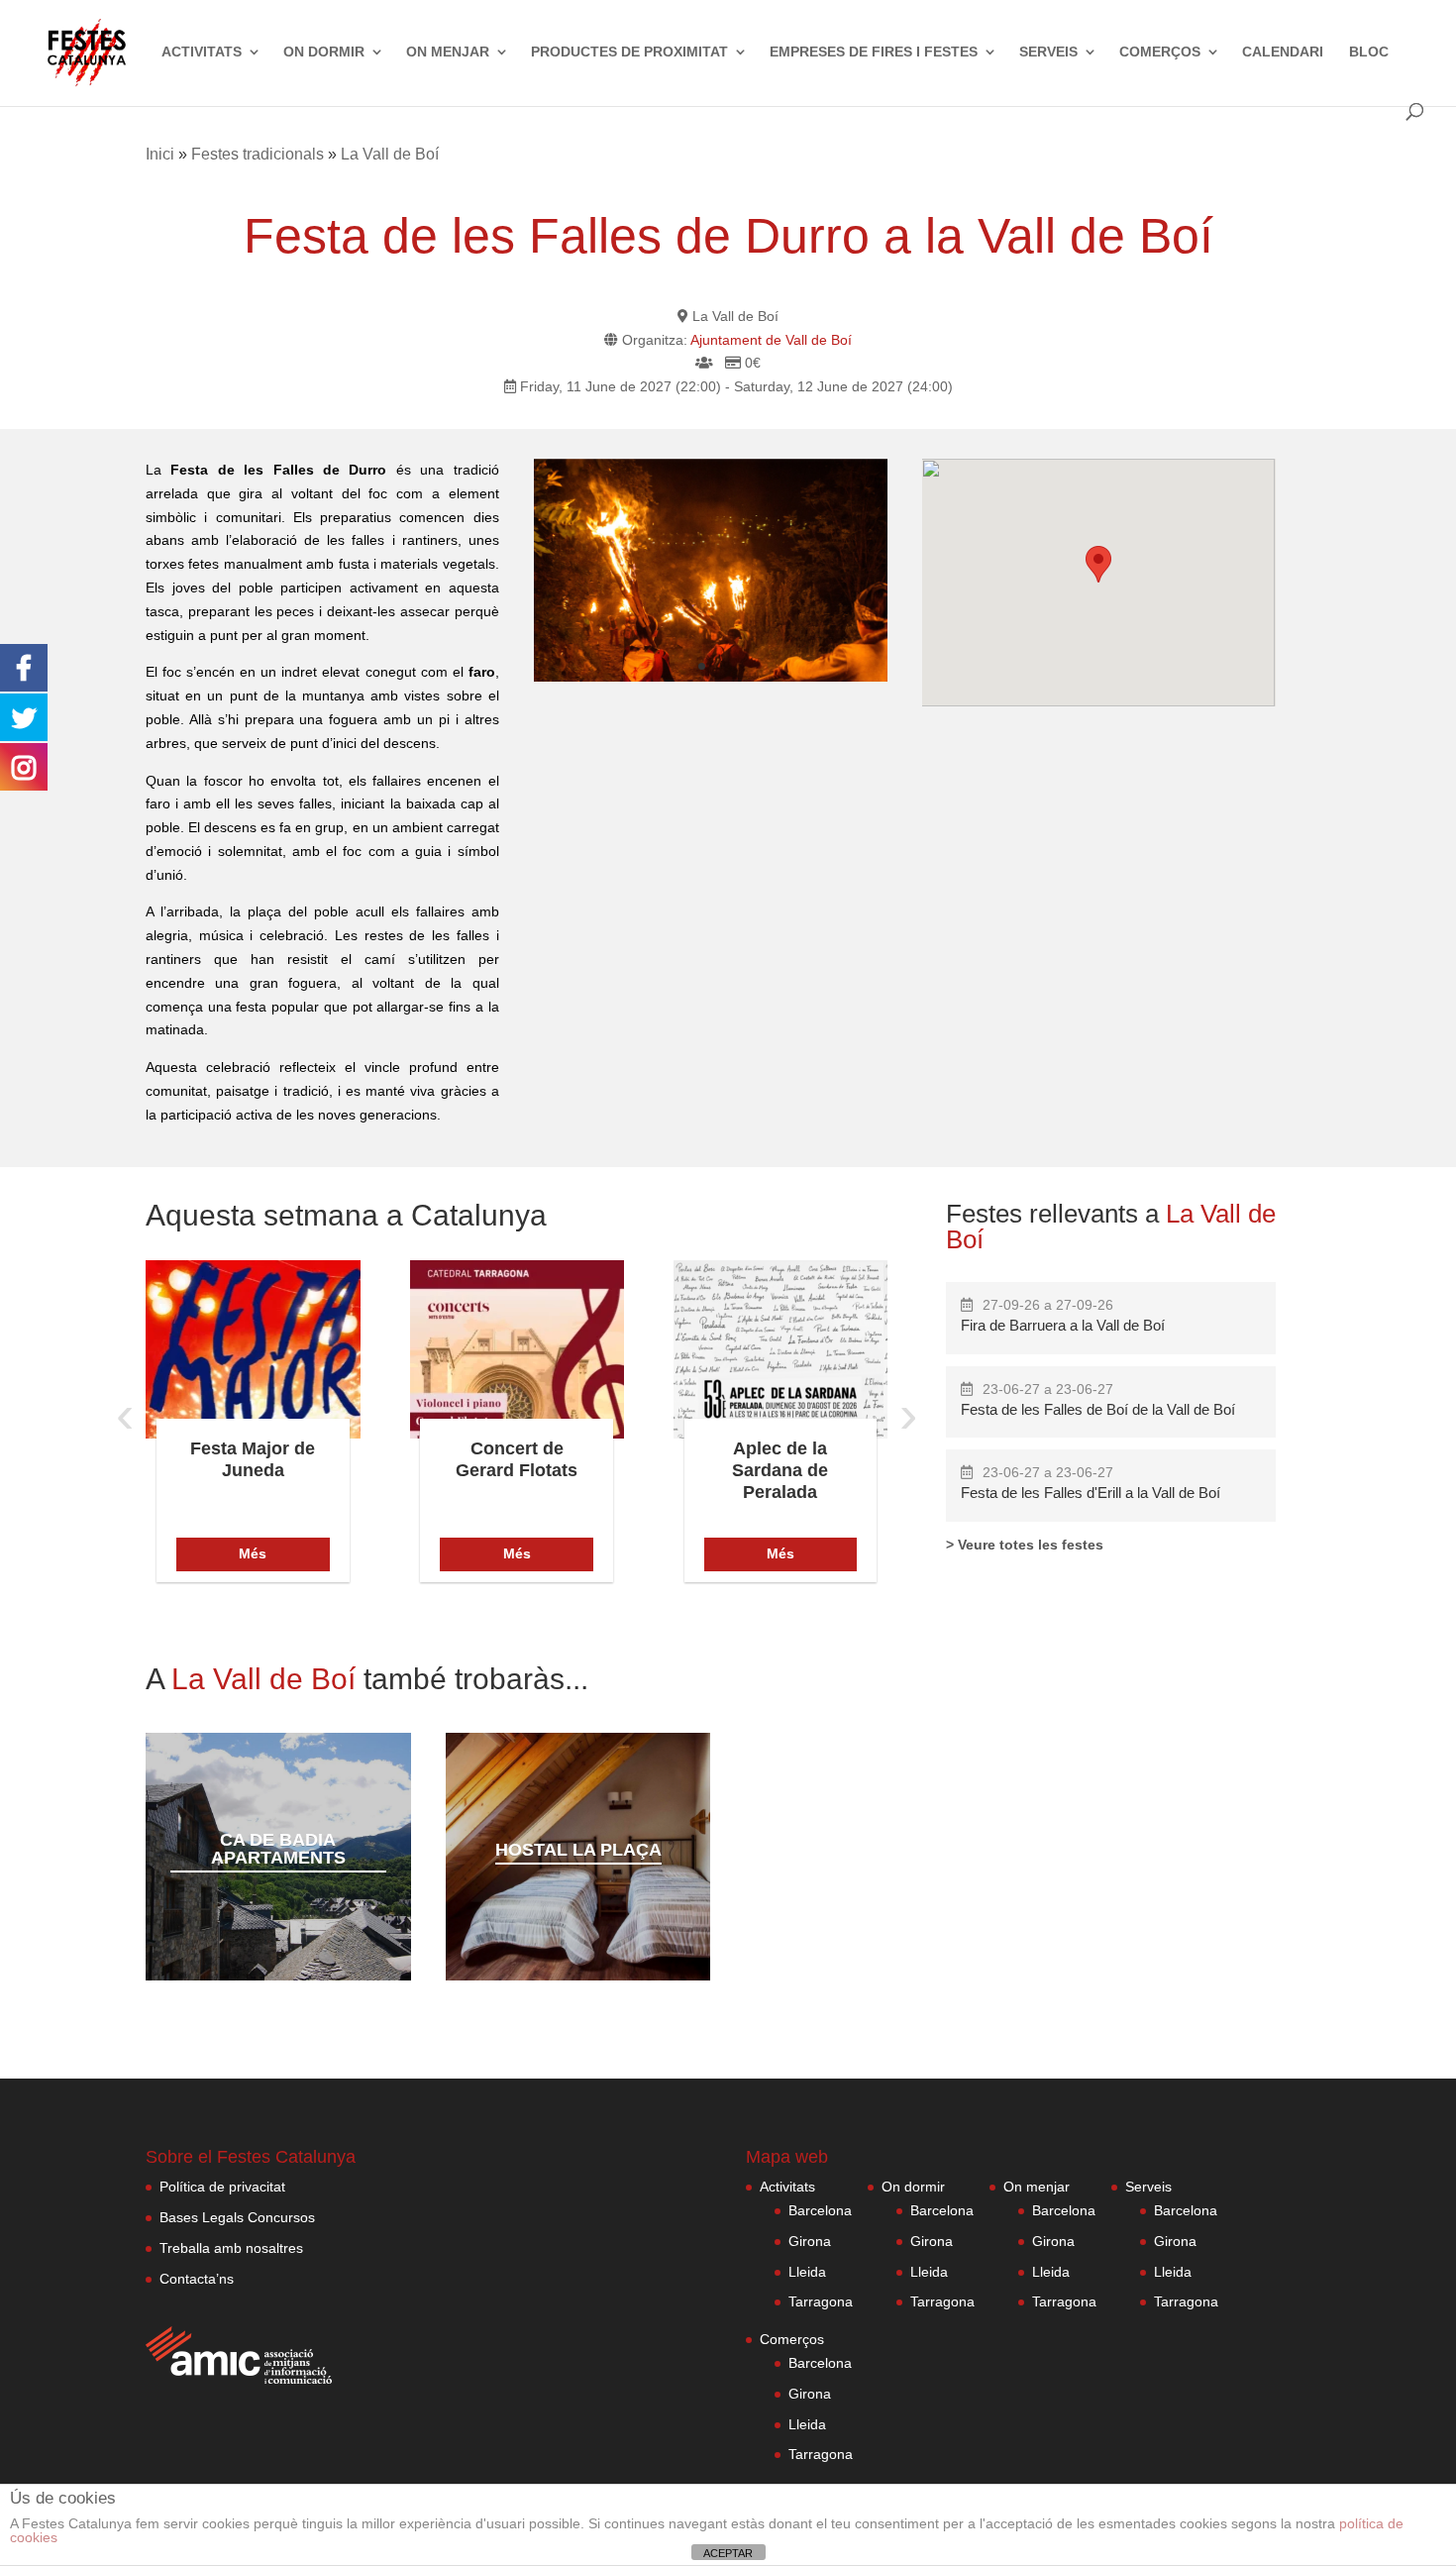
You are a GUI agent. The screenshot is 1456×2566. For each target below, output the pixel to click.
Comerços (1160, 52)
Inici (160, 154)
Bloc (1369, 52)
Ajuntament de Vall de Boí (771, 340)
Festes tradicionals (258, 154)
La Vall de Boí (390, 154)
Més (253, 1553)
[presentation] (125, 1414)
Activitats (202, 52)
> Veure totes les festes (1025, 1545)
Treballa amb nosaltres (231, 2248)
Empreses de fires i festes (874, 52)
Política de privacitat (222, 2187)
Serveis (1048, 52)
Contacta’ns (197, 2279)
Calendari (1283, 52)
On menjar (448, 52)
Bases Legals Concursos (237, 2217)
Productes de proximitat (629, 52)
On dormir (324, 52)
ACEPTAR (728, 2553)
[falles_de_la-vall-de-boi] (711, 570)
